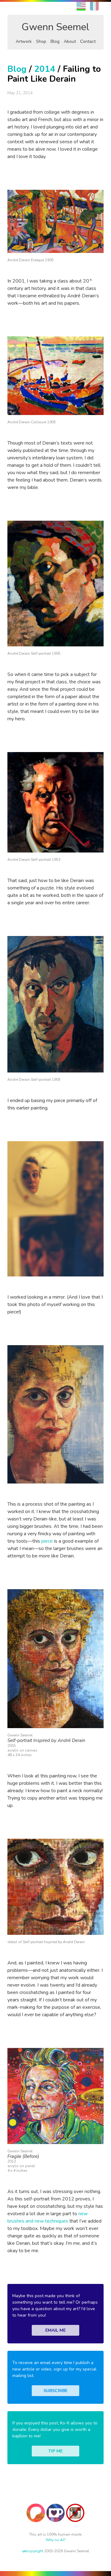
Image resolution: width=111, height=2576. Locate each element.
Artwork (24, 41)
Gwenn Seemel (55, 27)
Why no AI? (56, 2540)
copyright (33, 2551)
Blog (55, 41)
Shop (41, 41)
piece (47, 1541)
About (70, 41)
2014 (45, 69)
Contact (88, 41)
